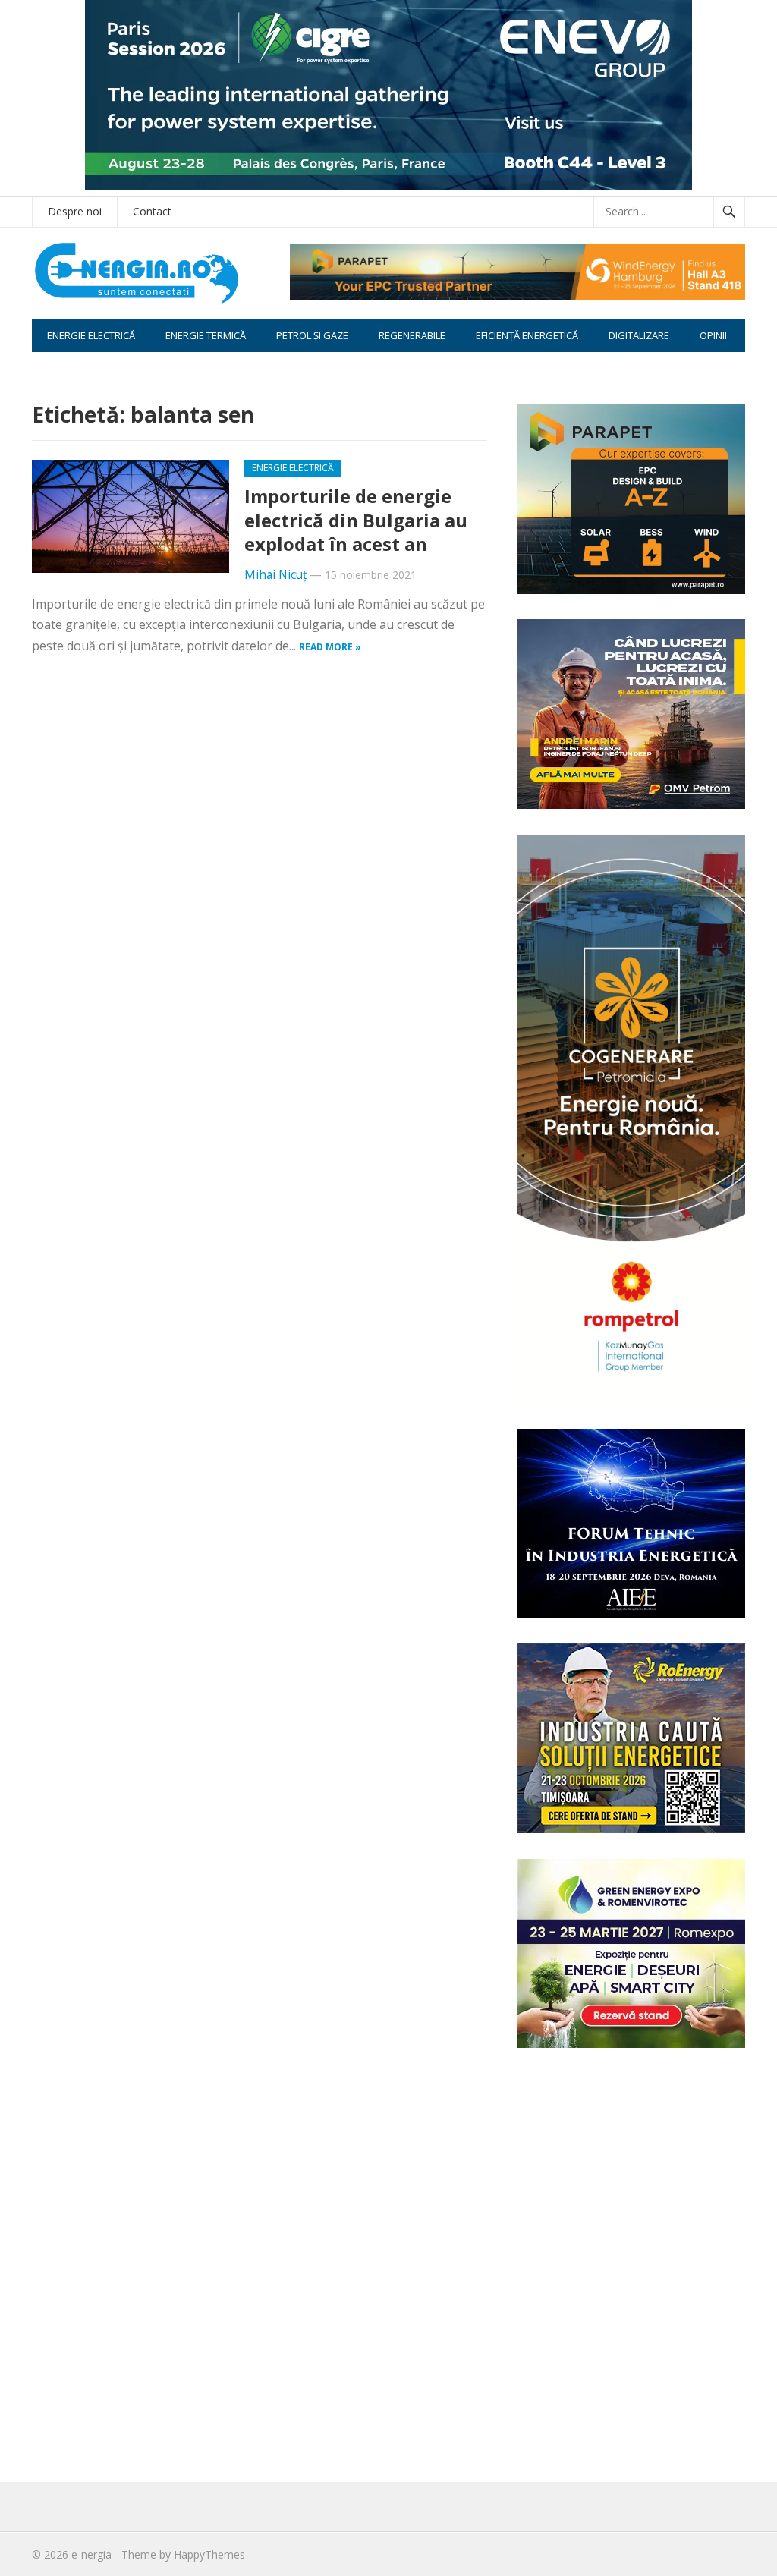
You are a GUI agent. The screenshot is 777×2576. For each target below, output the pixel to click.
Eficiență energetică (527, 335)
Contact (152, 211)
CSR (56, 369)
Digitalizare (639, 335)
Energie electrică (91, 335)
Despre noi (75, 211)
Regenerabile (412, 335)
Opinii (713, 335)
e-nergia (91, 2554)
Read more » (330, 647)
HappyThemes (209, 2554)
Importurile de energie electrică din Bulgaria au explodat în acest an (356, 519)
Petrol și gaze (312, 335)
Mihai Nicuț (275, 575)
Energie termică (206, 335)
